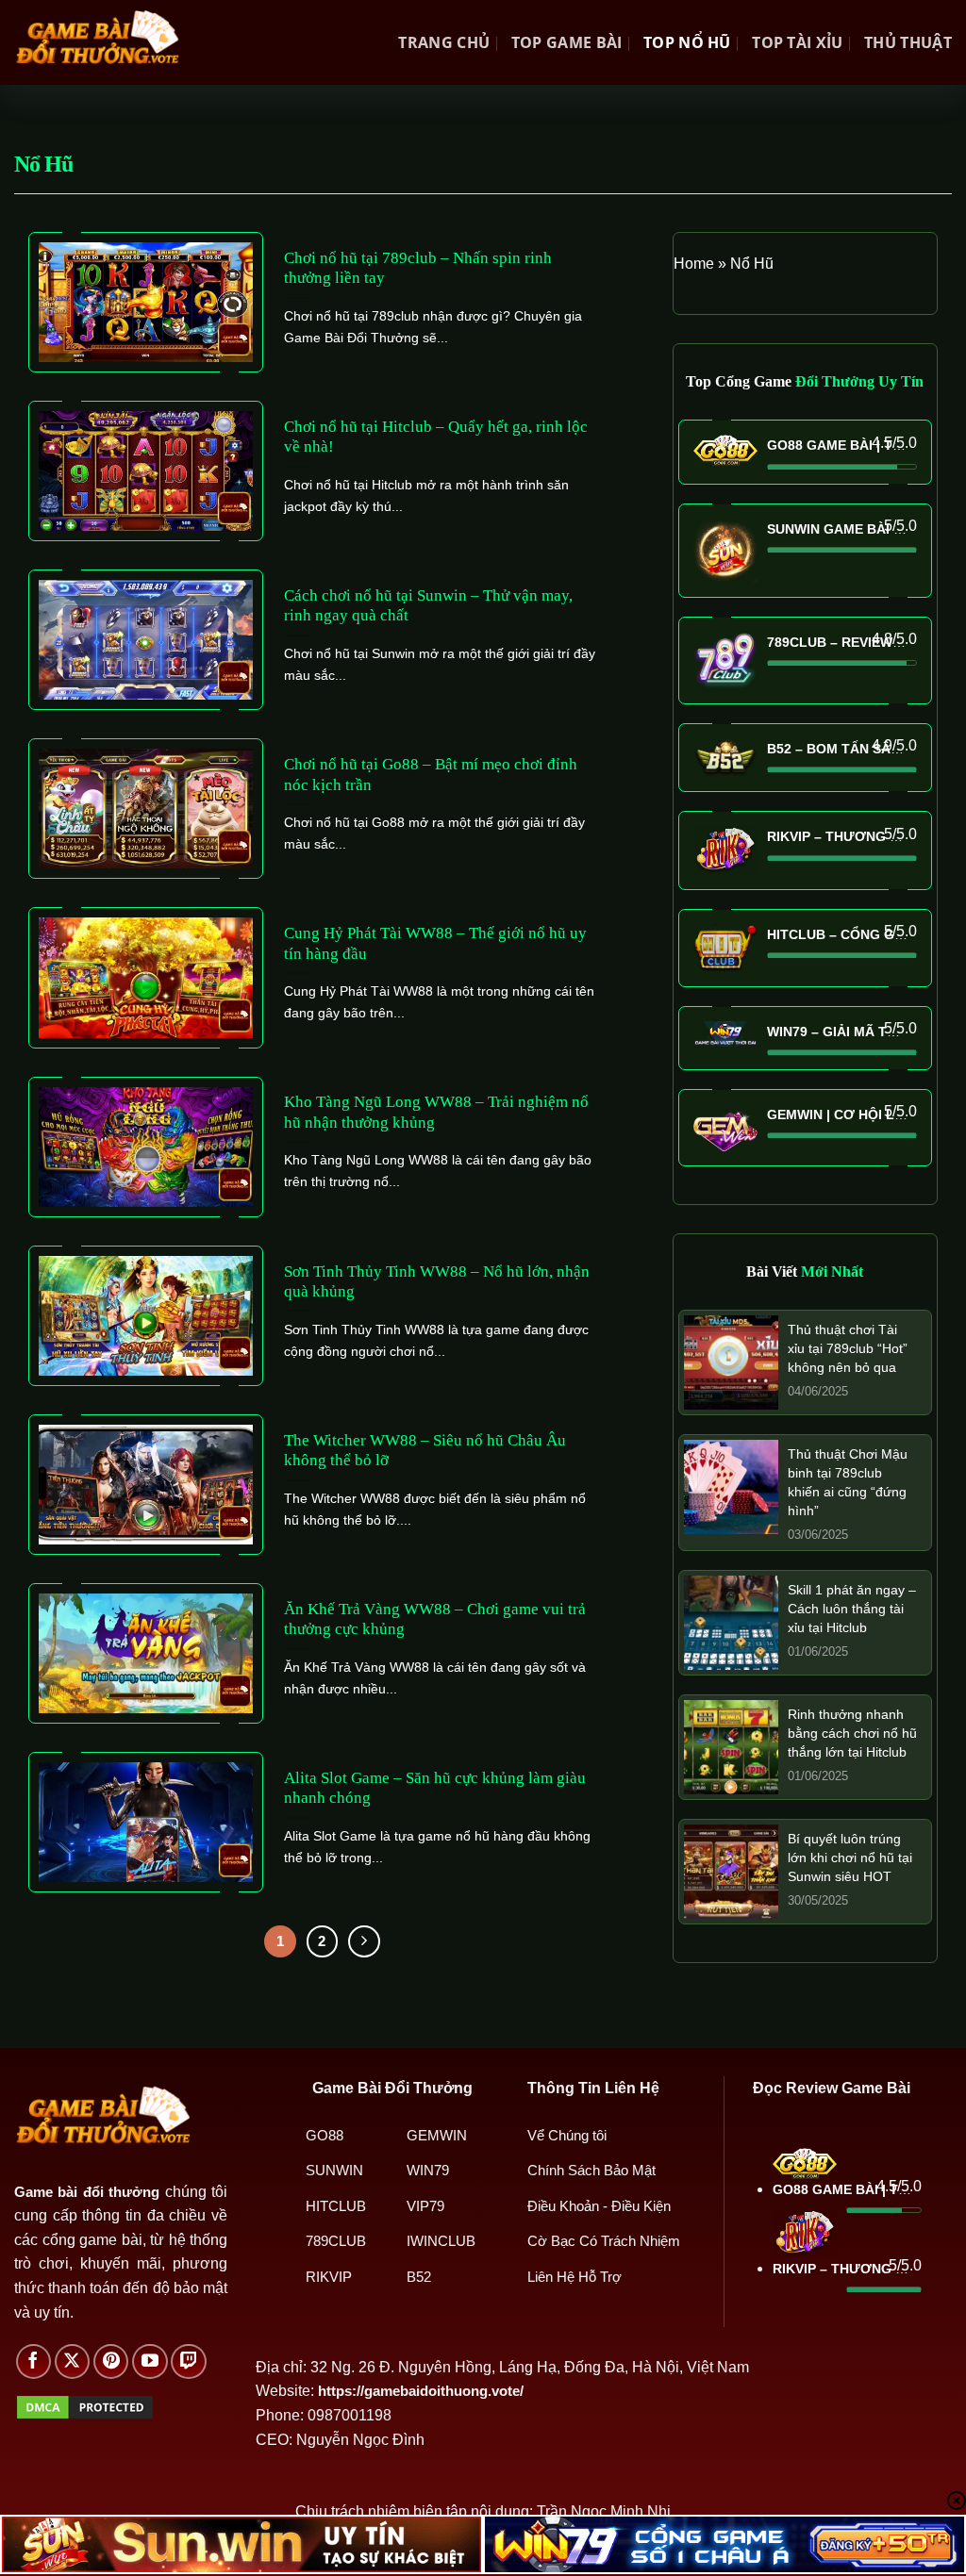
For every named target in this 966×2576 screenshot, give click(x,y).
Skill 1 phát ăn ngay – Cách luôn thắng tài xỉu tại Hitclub (852, 1609)
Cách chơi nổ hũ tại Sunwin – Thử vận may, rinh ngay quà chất (428, 606)
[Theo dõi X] (73, 2362)
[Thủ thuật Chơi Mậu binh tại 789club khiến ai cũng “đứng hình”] (731, 1486)
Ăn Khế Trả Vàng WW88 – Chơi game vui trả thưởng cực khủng (435, 1619)
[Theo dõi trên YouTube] (150, 2362)
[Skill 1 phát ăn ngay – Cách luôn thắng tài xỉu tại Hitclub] (731, 1621)
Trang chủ (444, 42)
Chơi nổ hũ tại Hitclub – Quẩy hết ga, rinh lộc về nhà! (436, 437)
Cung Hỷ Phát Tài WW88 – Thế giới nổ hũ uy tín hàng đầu (435, 943)
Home (694, 264)
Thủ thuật (908, 42)
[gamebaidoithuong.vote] (97, 42)
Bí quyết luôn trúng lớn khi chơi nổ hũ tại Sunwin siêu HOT (850, 1858)
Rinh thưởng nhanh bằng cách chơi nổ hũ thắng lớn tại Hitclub (852, 1733)
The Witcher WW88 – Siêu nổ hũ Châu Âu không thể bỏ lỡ (425, 1451)
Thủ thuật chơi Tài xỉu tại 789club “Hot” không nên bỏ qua (848, 1348)
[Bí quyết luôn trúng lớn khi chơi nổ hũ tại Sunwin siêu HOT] (731, 1870)
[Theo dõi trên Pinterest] (111, 2362)
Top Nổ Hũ (687, 42)
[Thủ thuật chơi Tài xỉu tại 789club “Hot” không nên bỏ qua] (731, 1361)
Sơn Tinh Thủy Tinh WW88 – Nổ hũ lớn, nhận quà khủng (437, 1282)
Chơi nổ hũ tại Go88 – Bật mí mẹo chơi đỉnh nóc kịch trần (431, 775)
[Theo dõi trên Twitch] (189, 2362)
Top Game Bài (567, 42)
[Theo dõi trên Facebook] (34, 2362)
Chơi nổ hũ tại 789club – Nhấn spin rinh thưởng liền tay (418, 268)
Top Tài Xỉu (798, 42)
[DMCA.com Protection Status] (85, 2406)
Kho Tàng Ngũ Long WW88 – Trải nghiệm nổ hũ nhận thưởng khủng (436, 1112)
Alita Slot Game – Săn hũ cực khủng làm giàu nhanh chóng (435, 1788)
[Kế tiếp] (364, 1941)
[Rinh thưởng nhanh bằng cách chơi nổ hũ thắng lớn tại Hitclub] (731, 1746)
